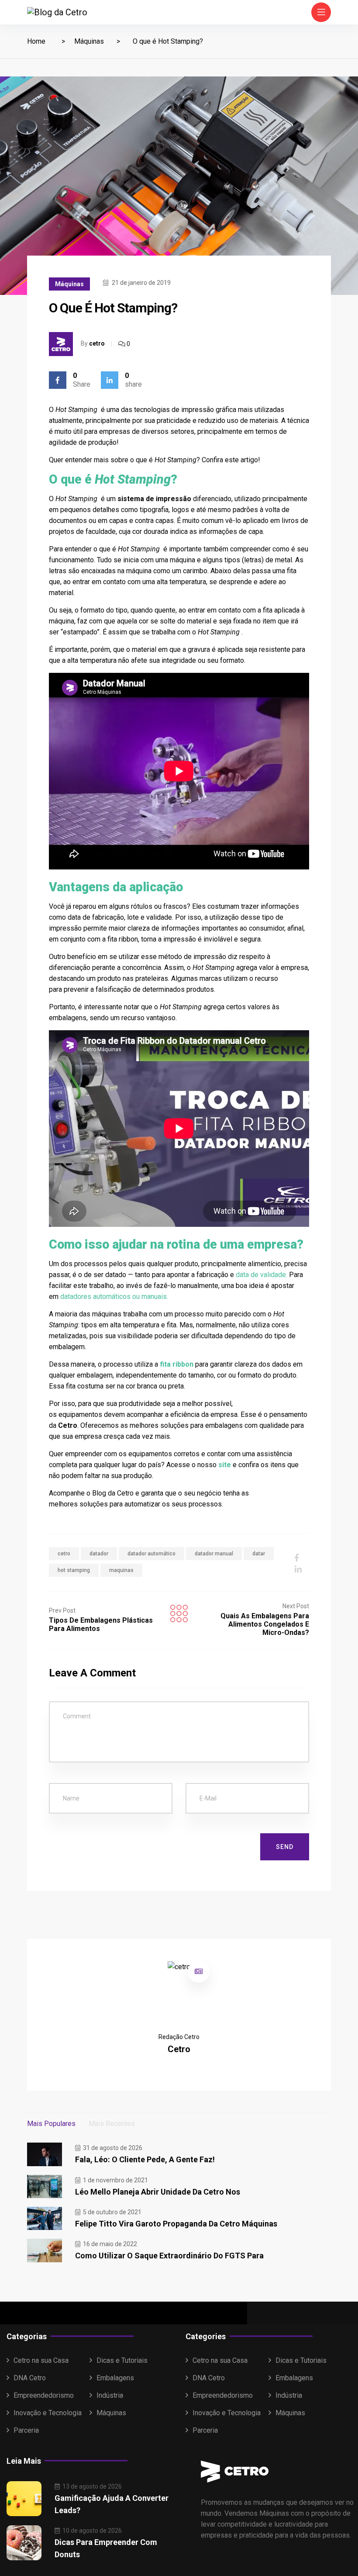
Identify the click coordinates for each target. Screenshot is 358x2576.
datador (99, 1554)
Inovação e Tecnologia (48, 2413)
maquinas (121, 1570)
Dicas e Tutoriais (122, 2360)
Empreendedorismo (44, 2395)
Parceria (26, 2430)
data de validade (261, 1275)
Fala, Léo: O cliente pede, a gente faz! (145, 2159)
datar (259, 1554)
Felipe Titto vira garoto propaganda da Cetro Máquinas (176, 2224)
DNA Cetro (30, 2378)
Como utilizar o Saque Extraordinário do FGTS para (169, 2256)
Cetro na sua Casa (41, 2360)
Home (36, 41)
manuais (154, 1297)
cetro (97, 343)
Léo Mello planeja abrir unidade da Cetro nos (158, 2192)
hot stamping (74, 1570)
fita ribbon (177, 1364)
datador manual (214, 1554)
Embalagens (115, 2378)
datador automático (151, 1554)
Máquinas (89, 41)
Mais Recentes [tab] (112, 2124)
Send (285, 1847)
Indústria (110, 2395)
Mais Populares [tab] (51, 2124)
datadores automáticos (95, 1297)
